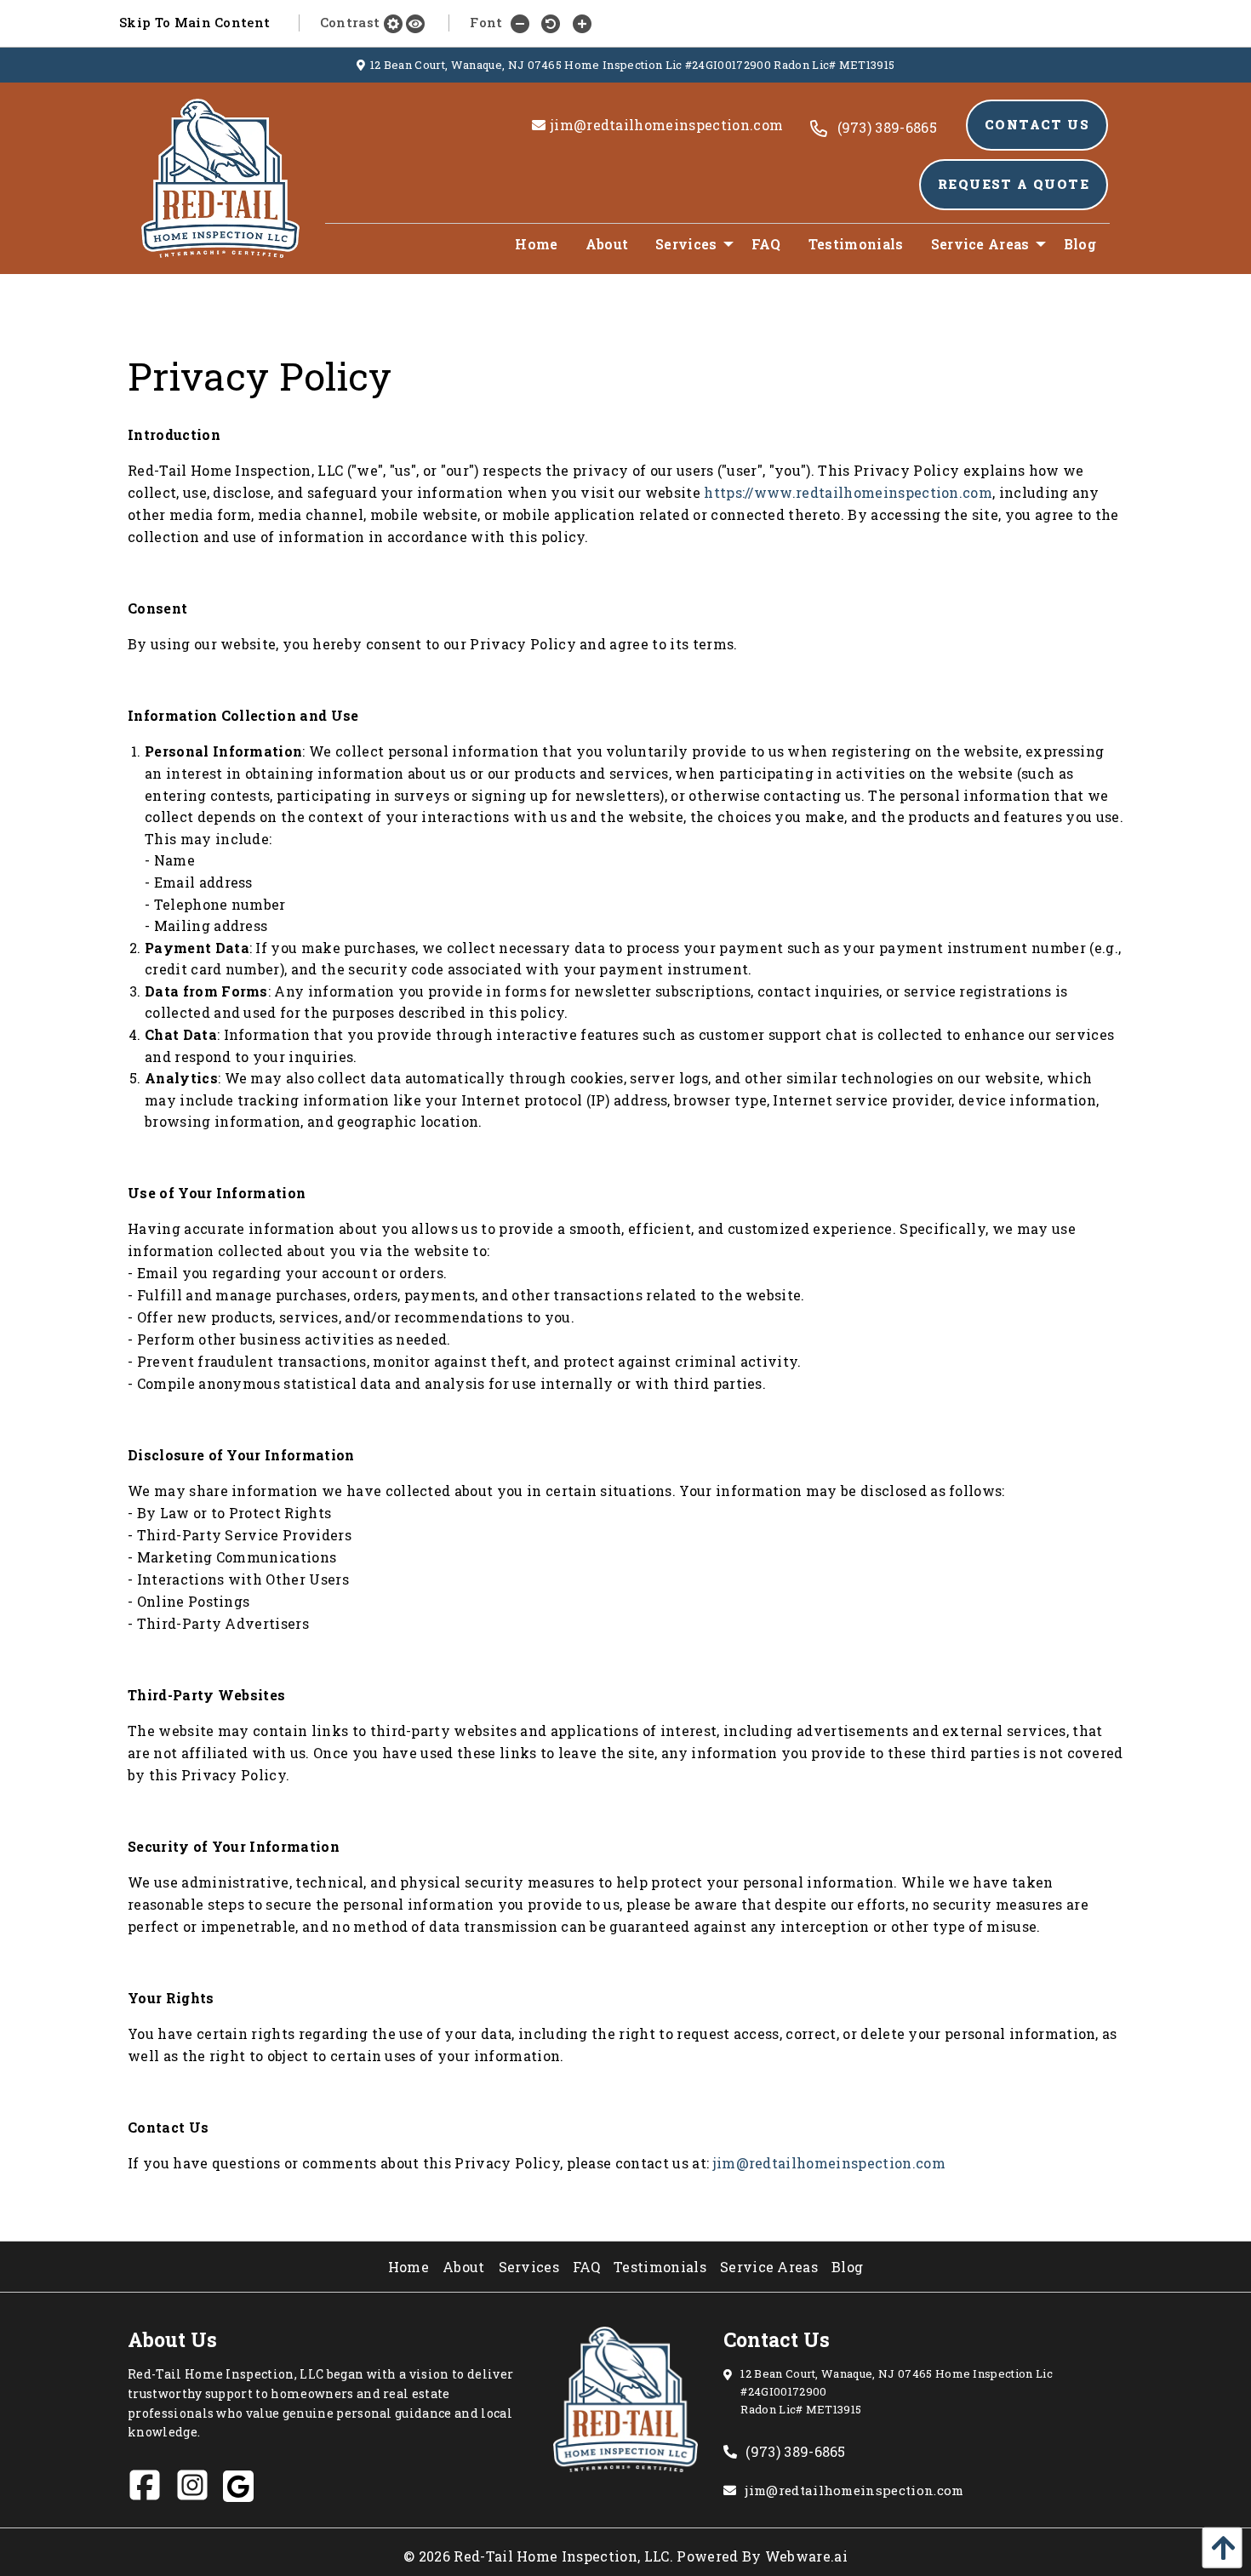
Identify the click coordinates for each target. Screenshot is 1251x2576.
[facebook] (151, 2491)
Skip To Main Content (194, 22)
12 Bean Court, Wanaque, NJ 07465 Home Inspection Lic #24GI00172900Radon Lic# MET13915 (897, 2391)
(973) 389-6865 (795, 2451)
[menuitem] (536, 244)
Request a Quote (1014, 184)
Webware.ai (806, 2556)
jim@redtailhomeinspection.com (829, 2163)
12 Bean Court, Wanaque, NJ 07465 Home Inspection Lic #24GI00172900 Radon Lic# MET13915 (633, 65)
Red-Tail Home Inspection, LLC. (563, 2556)
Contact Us (1037, 125)
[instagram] (199, 2491)
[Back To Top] (1218, 2547)
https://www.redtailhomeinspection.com (848, 492)
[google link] (245, 2490)
